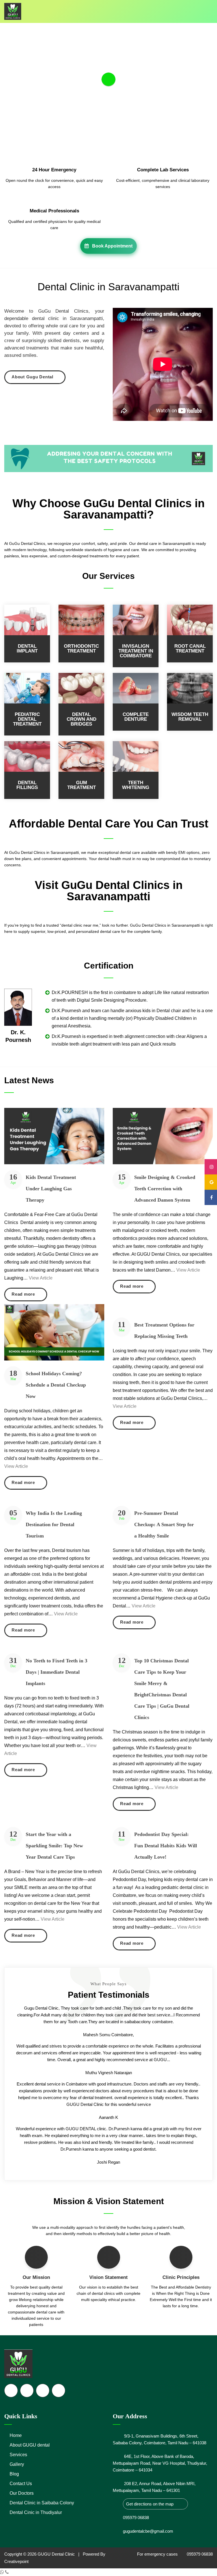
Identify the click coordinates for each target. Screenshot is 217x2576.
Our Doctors (22, 2493)
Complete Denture (136, 717)
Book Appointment (111, 246)
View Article (41, 1278)
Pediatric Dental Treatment (27, 719)
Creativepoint (16, 2561)
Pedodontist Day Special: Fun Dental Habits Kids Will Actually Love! (166, 1846)
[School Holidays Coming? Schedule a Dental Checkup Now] (54, 1332)
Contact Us (21, 2484)
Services (18, 2455)
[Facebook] (211, 1197)
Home (16, 2435)
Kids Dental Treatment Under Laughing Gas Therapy (51, 1189)
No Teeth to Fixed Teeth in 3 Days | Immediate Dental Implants (57, 1672)
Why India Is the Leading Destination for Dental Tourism (54, 1524)
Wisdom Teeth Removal (190, 717)
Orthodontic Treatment (81, 649)
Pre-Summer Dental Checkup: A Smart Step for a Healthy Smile (164, 1524)
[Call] (7, 2572)
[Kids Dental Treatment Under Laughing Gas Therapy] (54, 1136)
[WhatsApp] (3, 2572)
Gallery (17, 2464)
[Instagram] (211, 1167)
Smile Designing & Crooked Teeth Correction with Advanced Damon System (165, 1189)
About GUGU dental (30, 2445)
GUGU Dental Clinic (56, 2554)
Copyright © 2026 (21, 2554)
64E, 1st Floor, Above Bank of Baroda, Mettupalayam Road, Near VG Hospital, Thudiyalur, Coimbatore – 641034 (160, 2463)
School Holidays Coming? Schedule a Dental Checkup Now (56, 1385)
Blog (14, 2474)
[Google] (211, 1182)
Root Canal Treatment (190, 649)
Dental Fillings (27, 785)
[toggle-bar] (208, 8)
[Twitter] (27, 2391)
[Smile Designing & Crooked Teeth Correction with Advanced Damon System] (163, 1136)
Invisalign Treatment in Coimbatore (136, 651)
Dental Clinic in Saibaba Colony (42, 2503)
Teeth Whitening (136, 785)
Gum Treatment (82, 785)
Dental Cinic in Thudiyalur (36, 2512)
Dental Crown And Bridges (82, 719)
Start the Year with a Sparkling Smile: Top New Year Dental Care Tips (54, 1846)
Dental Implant (27, 649)
